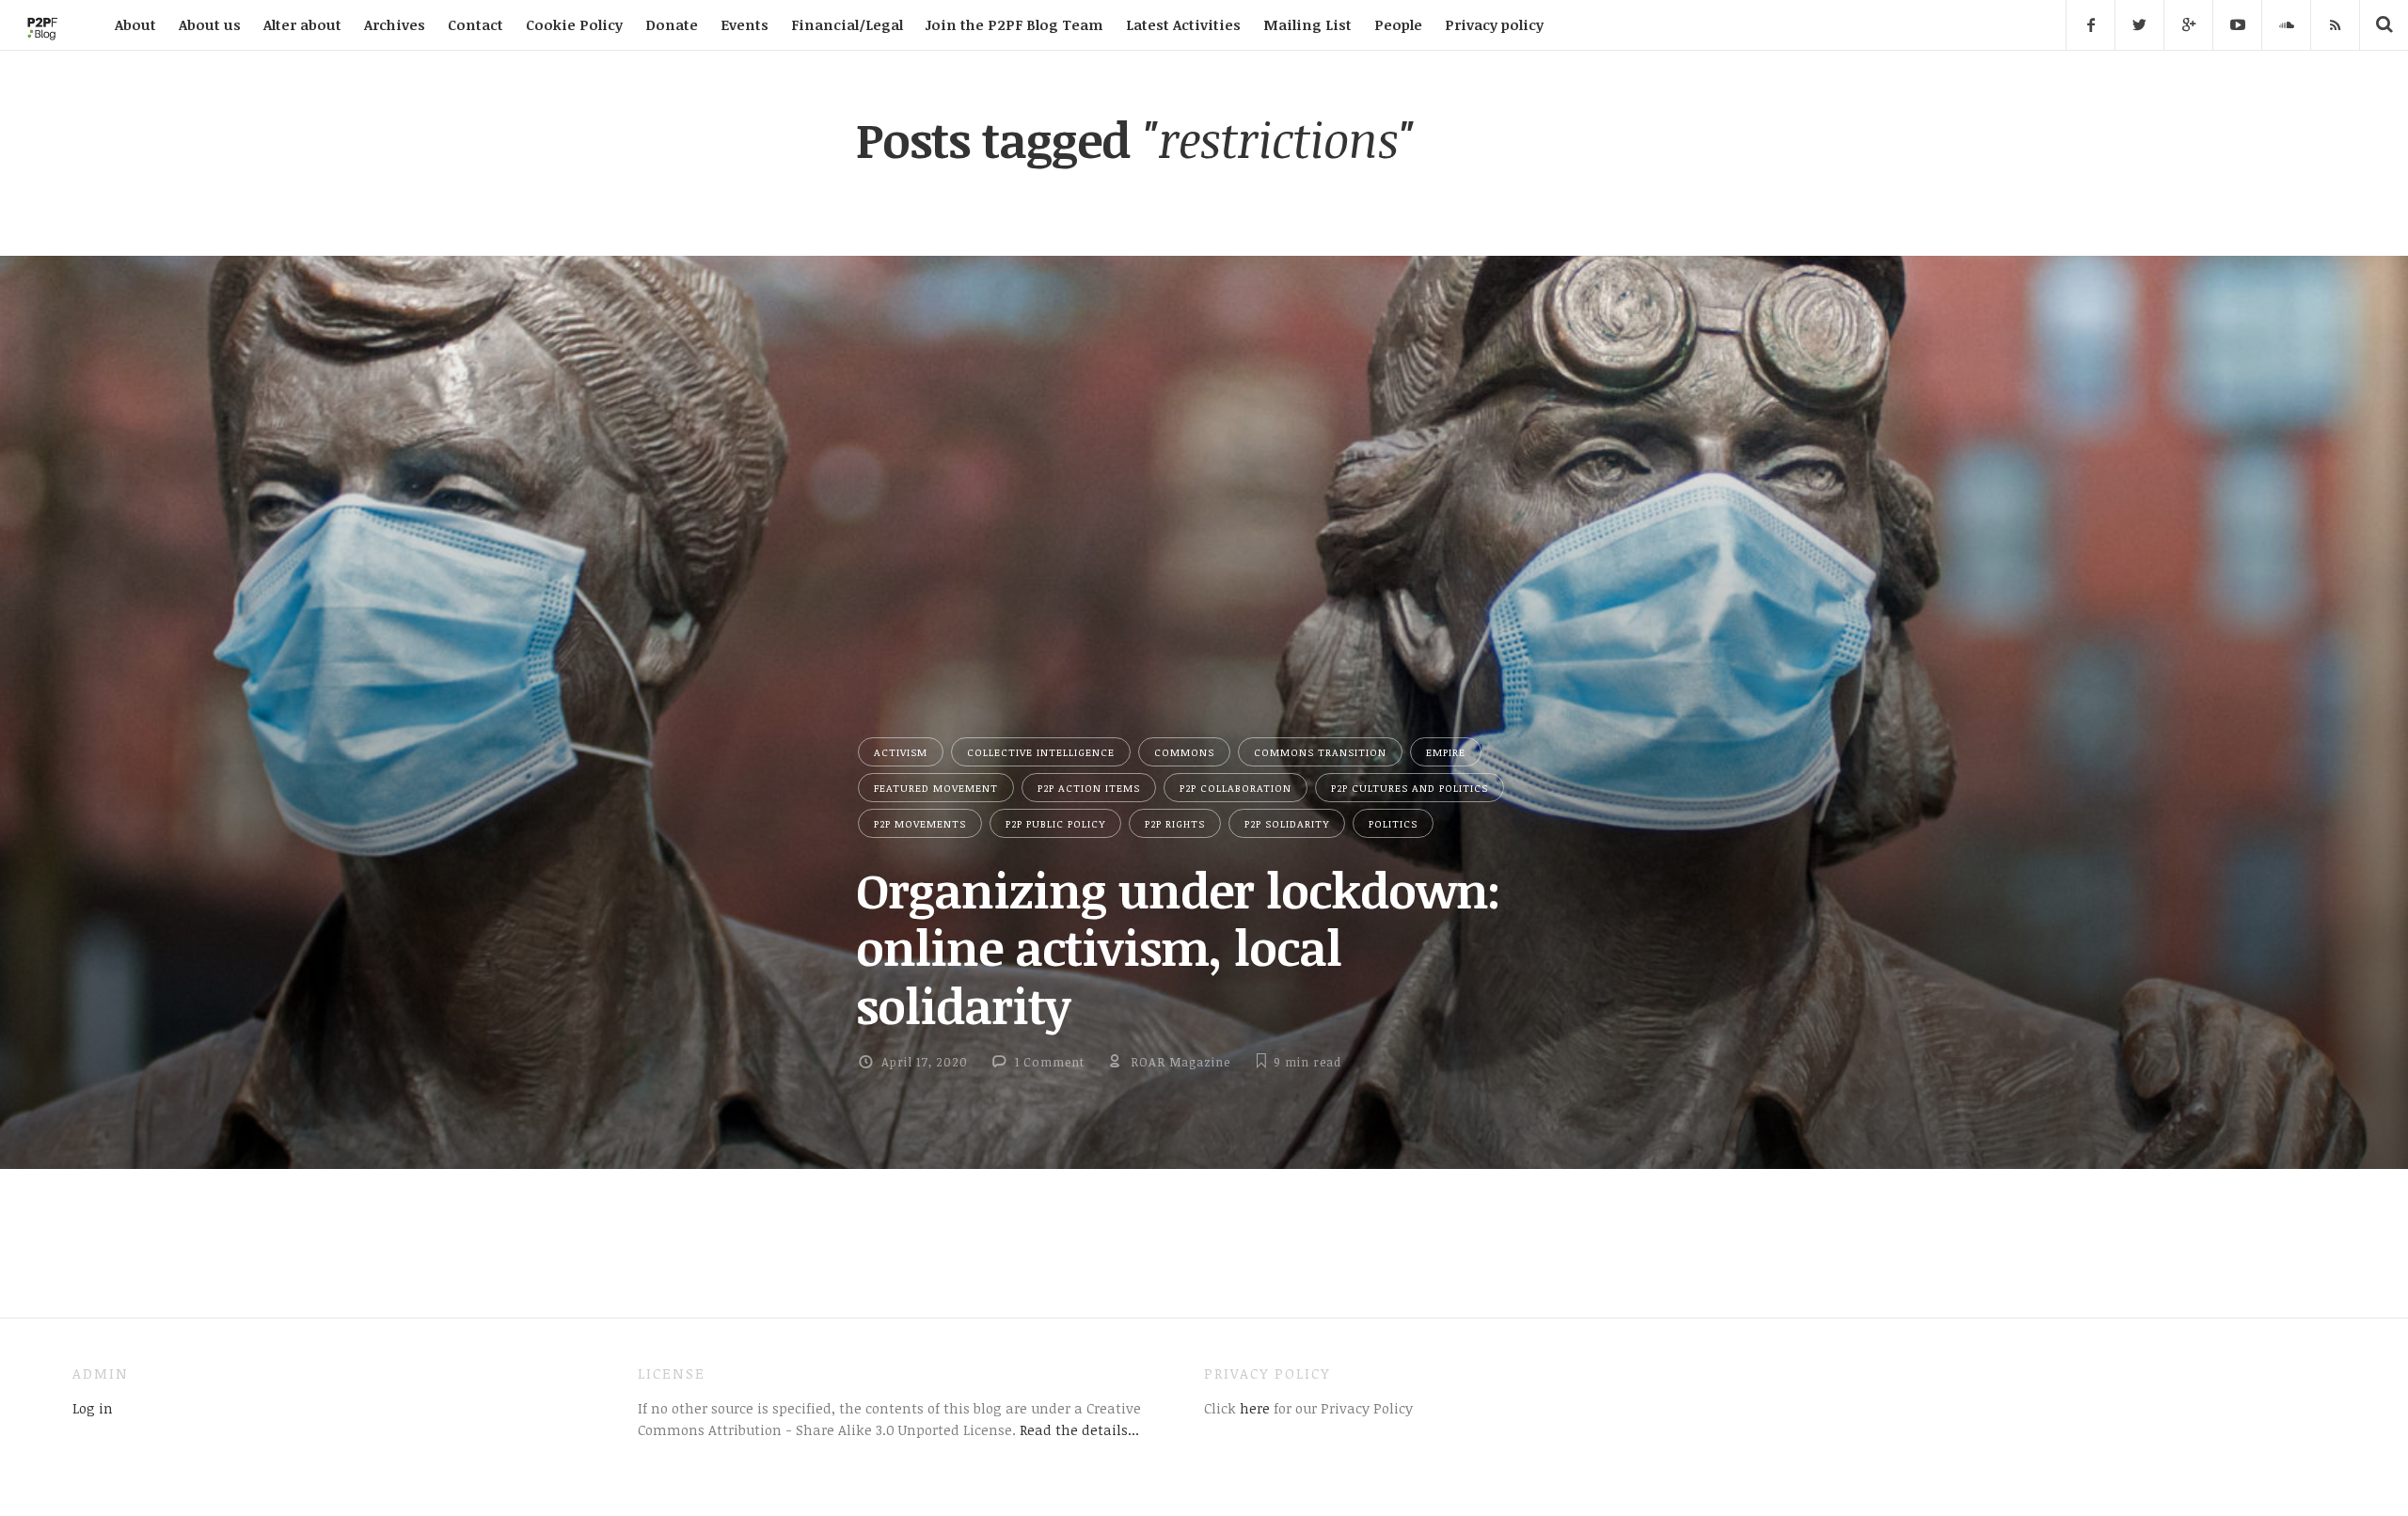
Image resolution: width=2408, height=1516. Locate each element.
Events (745, 24)
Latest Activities (1183, 24)
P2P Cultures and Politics (1410, 788)
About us (210, 24)
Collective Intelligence (1041, 752)
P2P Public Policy (1055, 823)
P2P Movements (920, 823)
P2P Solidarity (1287, 823)
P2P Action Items (1089, 788)
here (1253, 1408)
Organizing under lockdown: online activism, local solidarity (1178, 947)
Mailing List (1307, 24)
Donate (672, 24)
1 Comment (1050, 1062)
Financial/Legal (847, 24)
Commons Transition (1320, 752)
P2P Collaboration (1236, 788)
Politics (1393, 823)
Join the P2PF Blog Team (1014, 24)
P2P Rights (1175, 823)
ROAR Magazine (1180, 1062)
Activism (901, 752)
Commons (1184, 752)
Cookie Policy (574, 24)
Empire (1446, 752)
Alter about (302, 24)
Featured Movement (936, 788)
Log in (93, 1408)
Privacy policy (1494, 24)
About (135, 24)
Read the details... (1079, 1429)
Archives (395, 24)
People (1398, 24)
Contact (475, 24)
